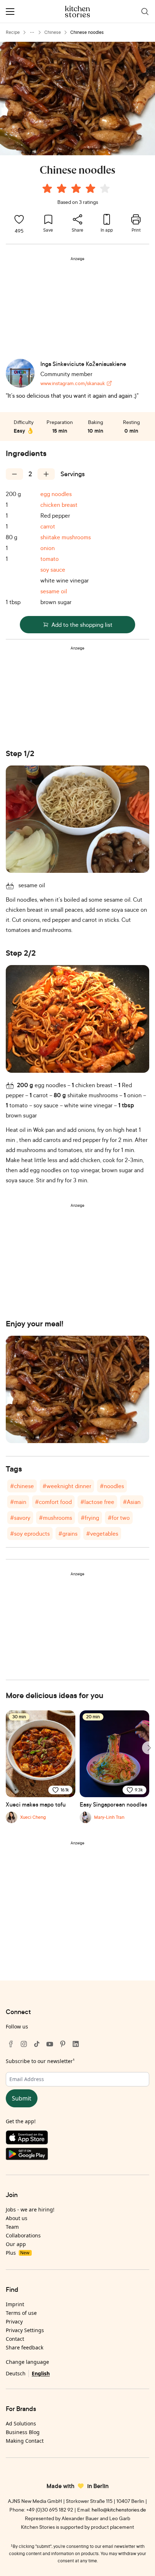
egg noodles (56, 494)
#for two (119, 1518)
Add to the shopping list (82, 625)
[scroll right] (149, 1748)
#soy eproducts (30, 1533)
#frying (90, 1518)
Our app (16, 2244)
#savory (20, 1518)
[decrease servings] (14, 474)
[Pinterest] (63, 2044)
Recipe (13, 32)
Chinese (53, 32)
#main (18, 1502)
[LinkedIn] (76, 2044)
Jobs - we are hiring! (30, 2209)
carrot (48, 526)
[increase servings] (46, 474)
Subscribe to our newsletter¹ (40, 2061)
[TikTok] (37, 2044)
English (41, 2373)
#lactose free (97, 1502)
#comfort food (53, 1502)
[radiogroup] (77, 189)
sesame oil (54, 591)
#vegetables (102, 1533)
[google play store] (77, 2155)
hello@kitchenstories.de (119, 2510)
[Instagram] (24, 2044)
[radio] (47, 188)
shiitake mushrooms (66, 537)
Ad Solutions (21, 2423)
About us (17, 2218)
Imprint (15, 2304)
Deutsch (16, 2373)
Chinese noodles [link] (87, 32)
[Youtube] (50, 2044)
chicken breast (59, 505)
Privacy (14, 2321)
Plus (17, 2253)
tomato (50, 559)
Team (12, 2227)
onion (48, 548)
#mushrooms (56, 1518)
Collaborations (23, 2235)
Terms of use (21, 2313)
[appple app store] (77, 2139)
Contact (15, 2339)
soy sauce (53, 570)
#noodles (112, 1486)
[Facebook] (11, 2044)
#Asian (132, 1502)
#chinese (22, 1486)
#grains (68, 1533)
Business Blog (23, 2432)
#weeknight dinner (67, 1486)
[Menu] (10, 12)
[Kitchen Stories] (78, 12)
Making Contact (25, 2441)
